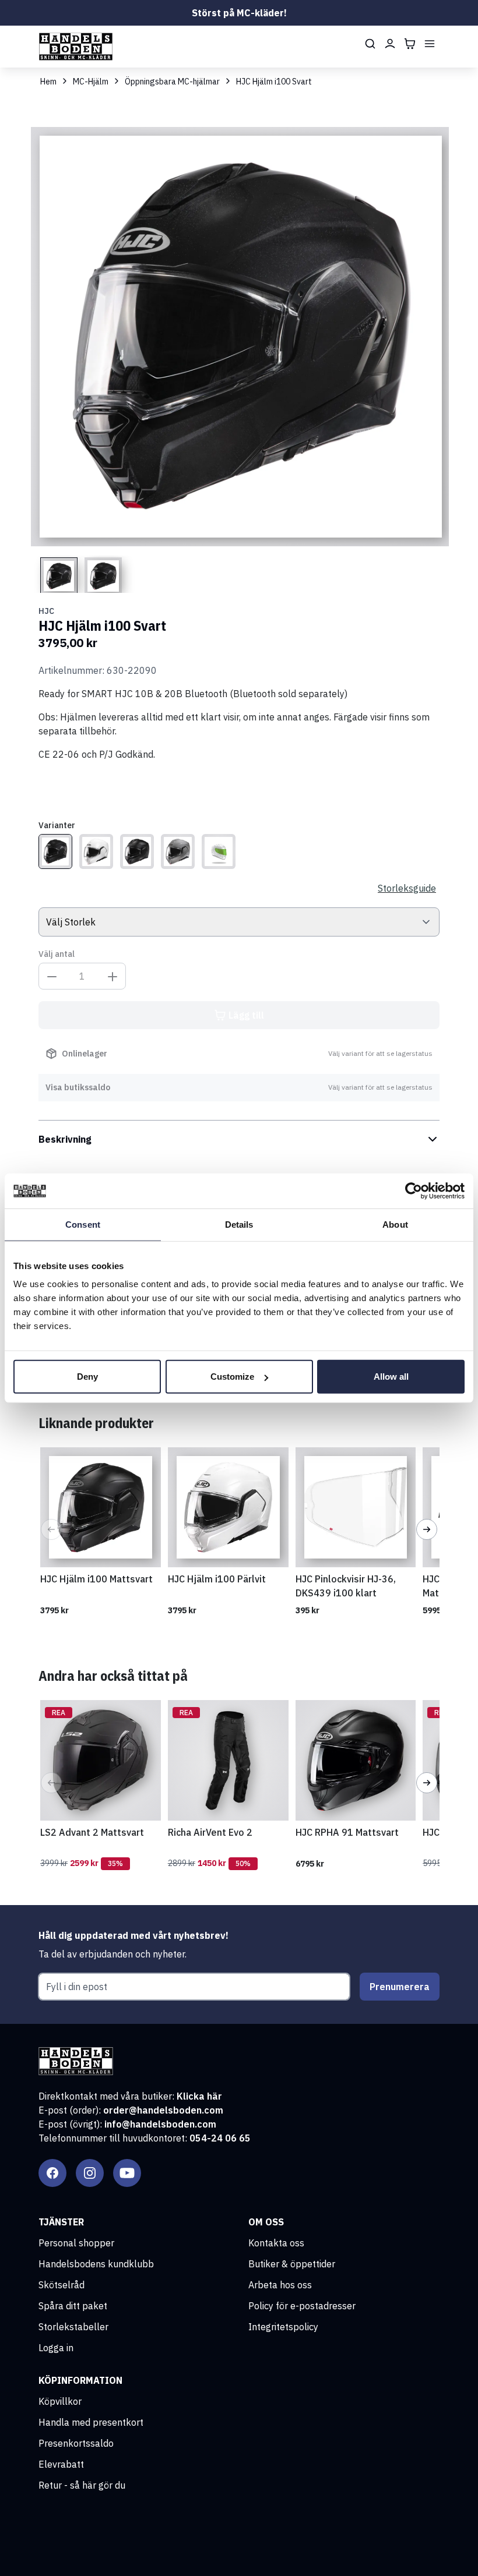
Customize (232, 1377)
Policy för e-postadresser (302, 2306)
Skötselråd (61, 2285)
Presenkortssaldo (76, 2443)
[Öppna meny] (430, 44)
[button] (51, 1529)
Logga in (56, 2348)
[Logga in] (390, 44)
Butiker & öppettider (292, 2264)
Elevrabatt (61, 2464)
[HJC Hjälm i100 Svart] (55, 851)
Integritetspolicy (283, 2327)
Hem (48, 82)
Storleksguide (407, 888)
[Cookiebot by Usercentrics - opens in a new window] (414, 1190)
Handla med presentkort (91, 2422)
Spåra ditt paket (73, 2306)
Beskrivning (65, 1139)
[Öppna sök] (370, 44)
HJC (46, 611)
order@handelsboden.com (163, 2110)
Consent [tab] (83, 1224)
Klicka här (199, 2096)
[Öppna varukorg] (410, 44)
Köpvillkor (60, 2401)
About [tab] (395, 1224)
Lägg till (246, 1015)
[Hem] (76, 47)
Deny (87, 1377)
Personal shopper (76, 2243)
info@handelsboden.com (160, 2124)
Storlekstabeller (73, 2327)
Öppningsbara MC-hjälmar (172, 82)
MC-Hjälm (91, 82)
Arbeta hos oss (280, 2285)
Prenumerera (400, 1987)
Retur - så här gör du (82, 2485)
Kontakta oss (276, 2243)
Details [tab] (239, 1224)
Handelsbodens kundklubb (96, 2264)
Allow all (391, 1377)
